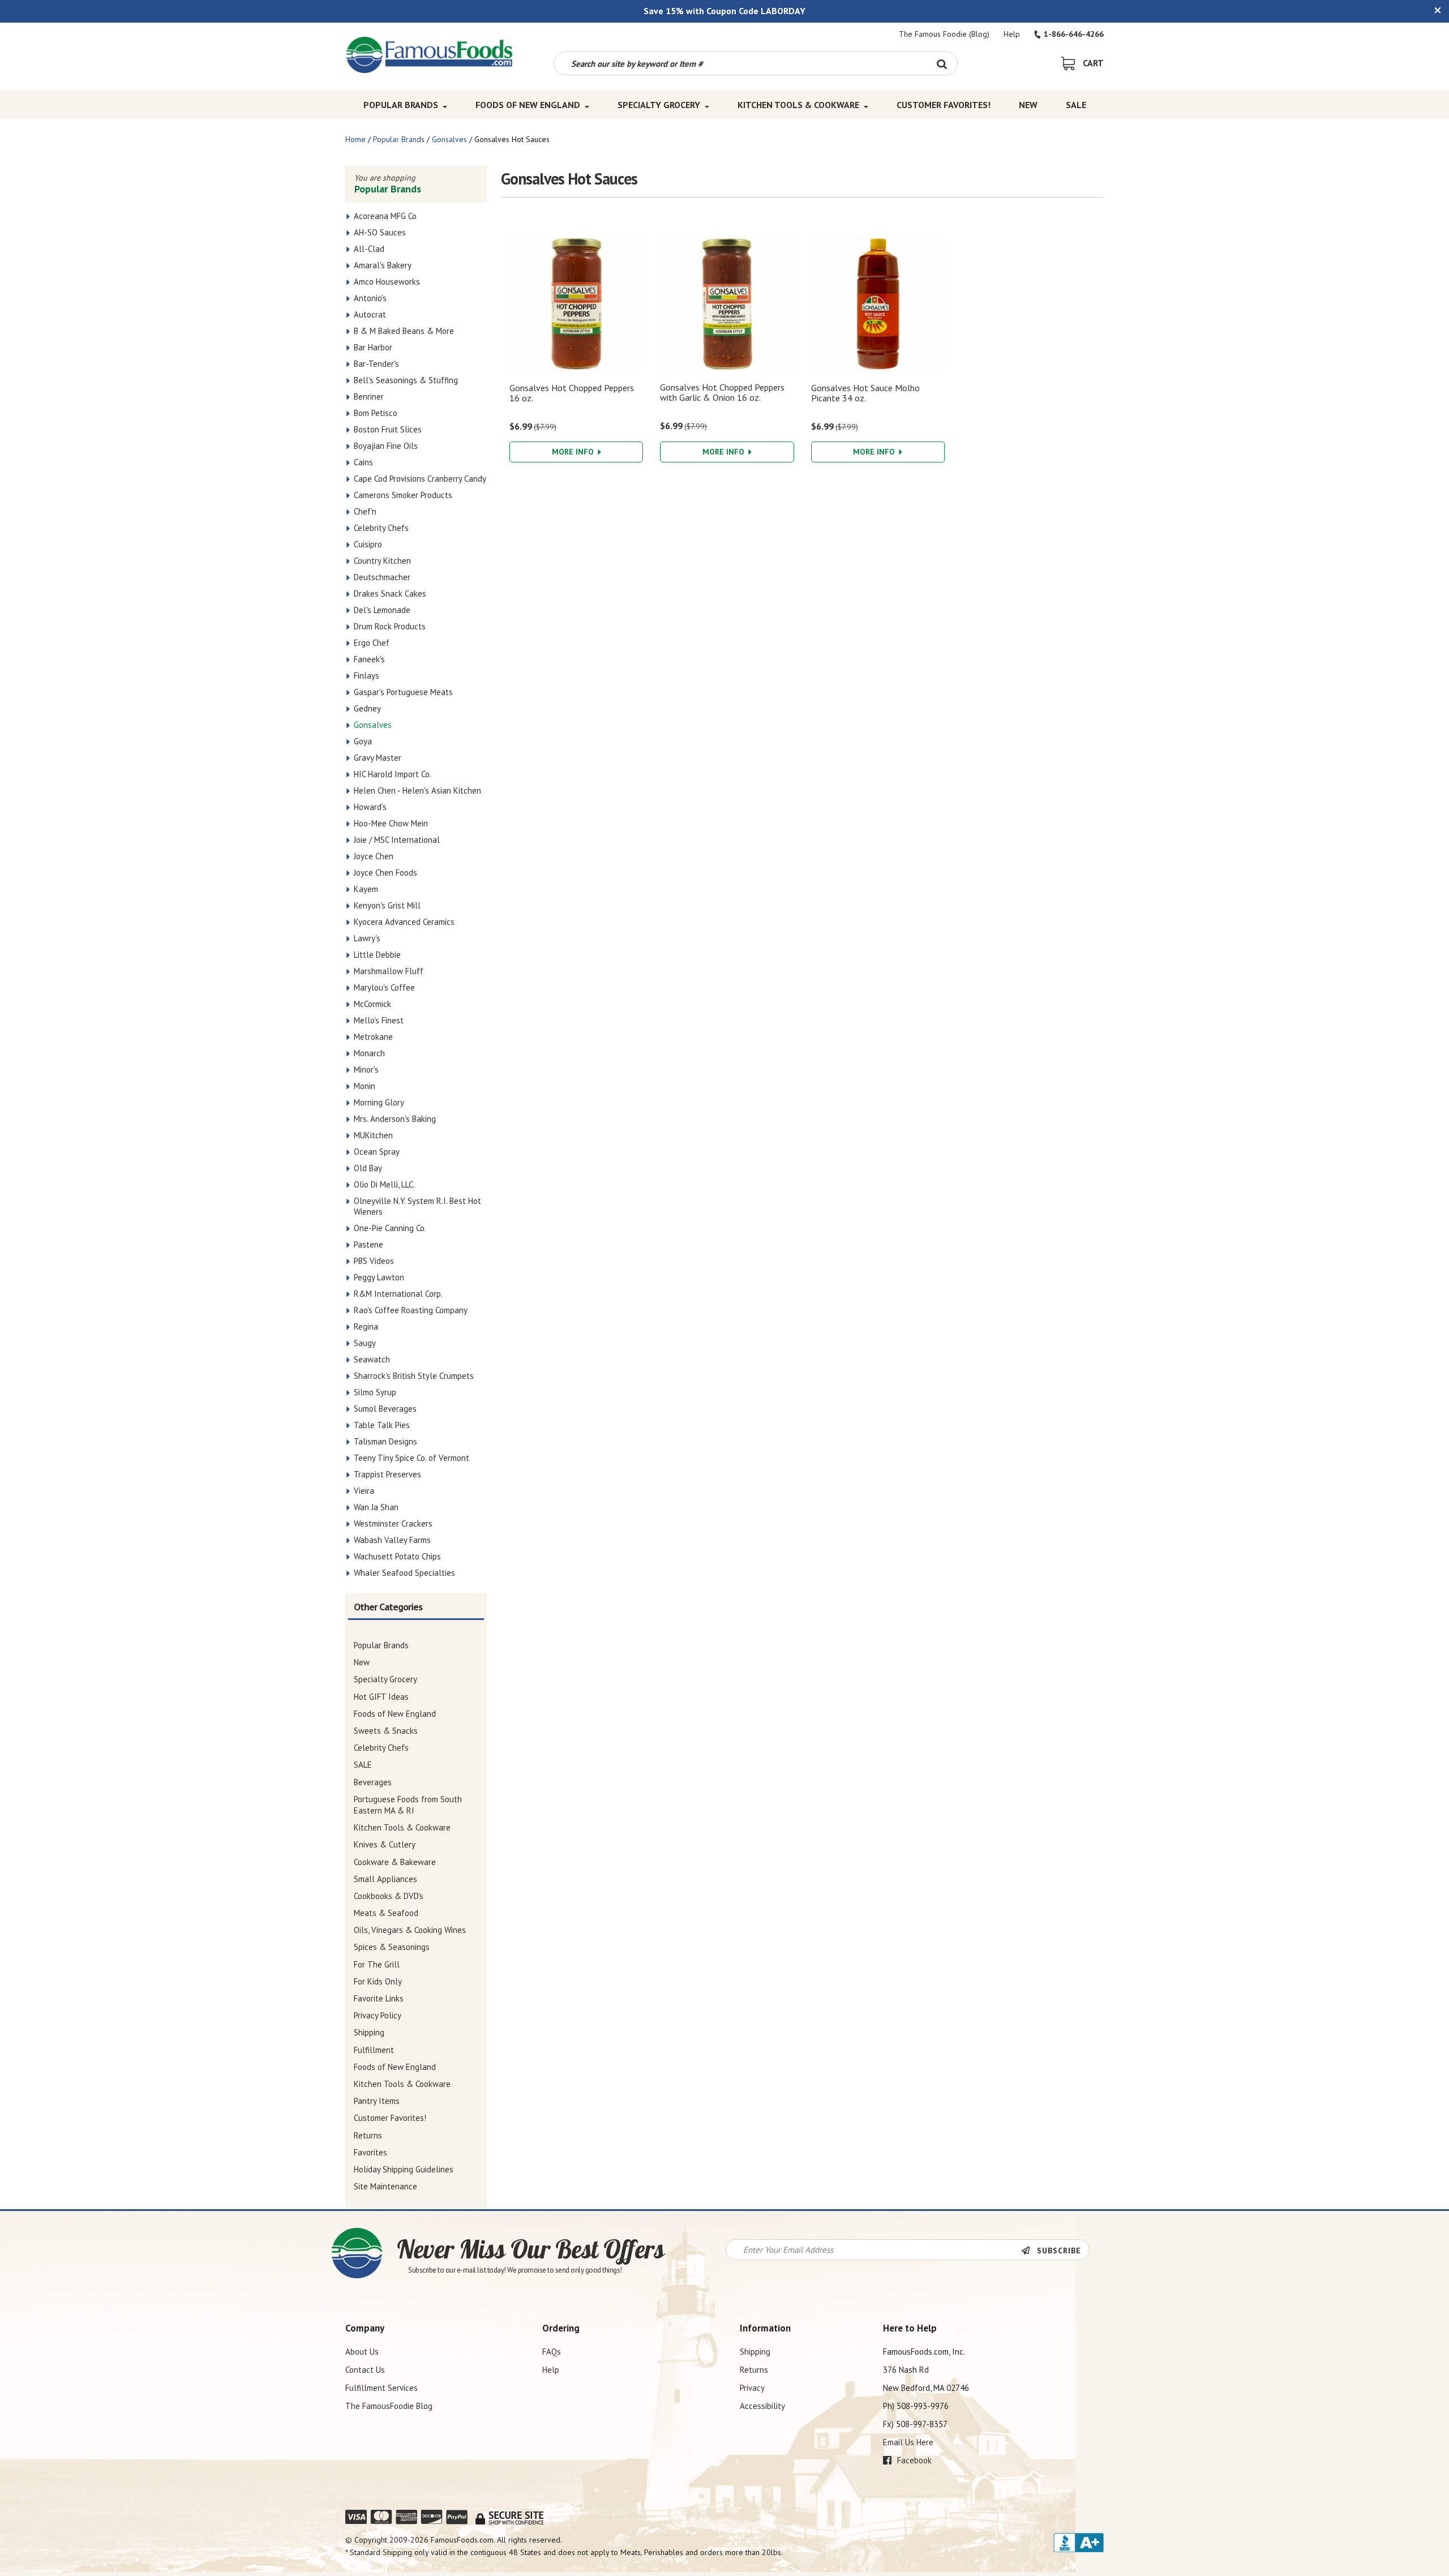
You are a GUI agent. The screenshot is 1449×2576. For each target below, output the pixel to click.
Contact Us (365, 2370)
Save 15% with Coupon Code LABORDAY (724, 11)
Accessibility (762, 2406)
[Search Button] (942, 63)
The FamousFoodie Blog (389, 2406)
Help (1012, 34)
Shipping (755, 2352)
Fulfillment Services (381, 2388)
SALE (1076, 105)
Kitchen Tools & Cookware (798, 105)
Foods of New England (528, 105)
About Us (362, 2352)
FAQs (552, 2352)
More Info (574, 452)
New (1028, 105)
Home (355, 139)
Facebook (913, 2460)
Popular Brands (401, 105)
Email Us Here (908, 2442)
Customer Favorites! (944, 105)
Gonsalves (449, 139)
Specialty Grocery (659, 105)
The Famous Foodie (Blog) (944, 34)
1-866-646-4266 (1074, 34)
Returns (754, 2370)
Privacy (752, 2388)
